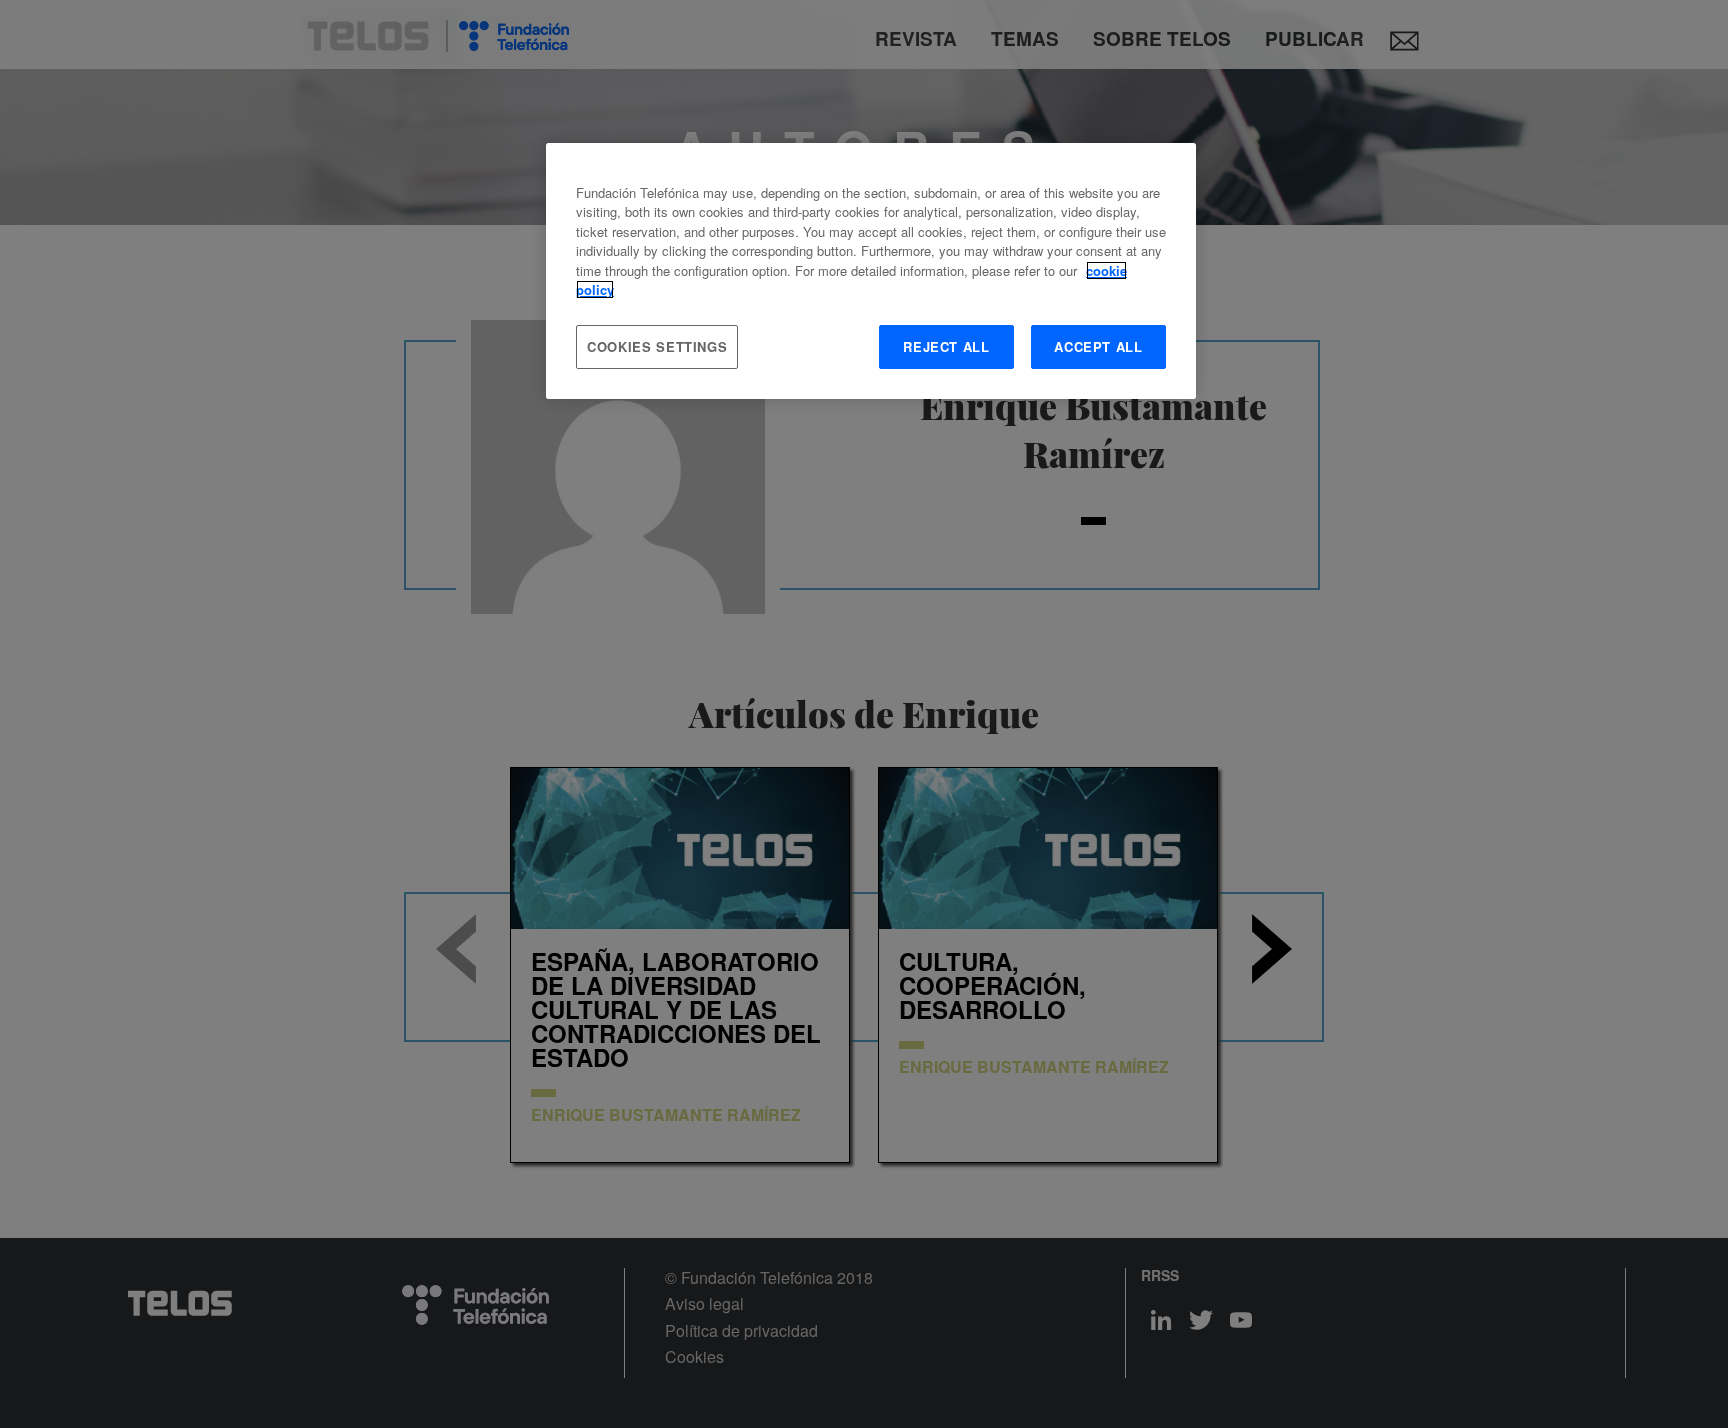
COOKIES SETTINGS (657, 346)
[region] (871, 271)
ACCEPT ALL (1098, 346)
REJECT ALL (946, 346)
